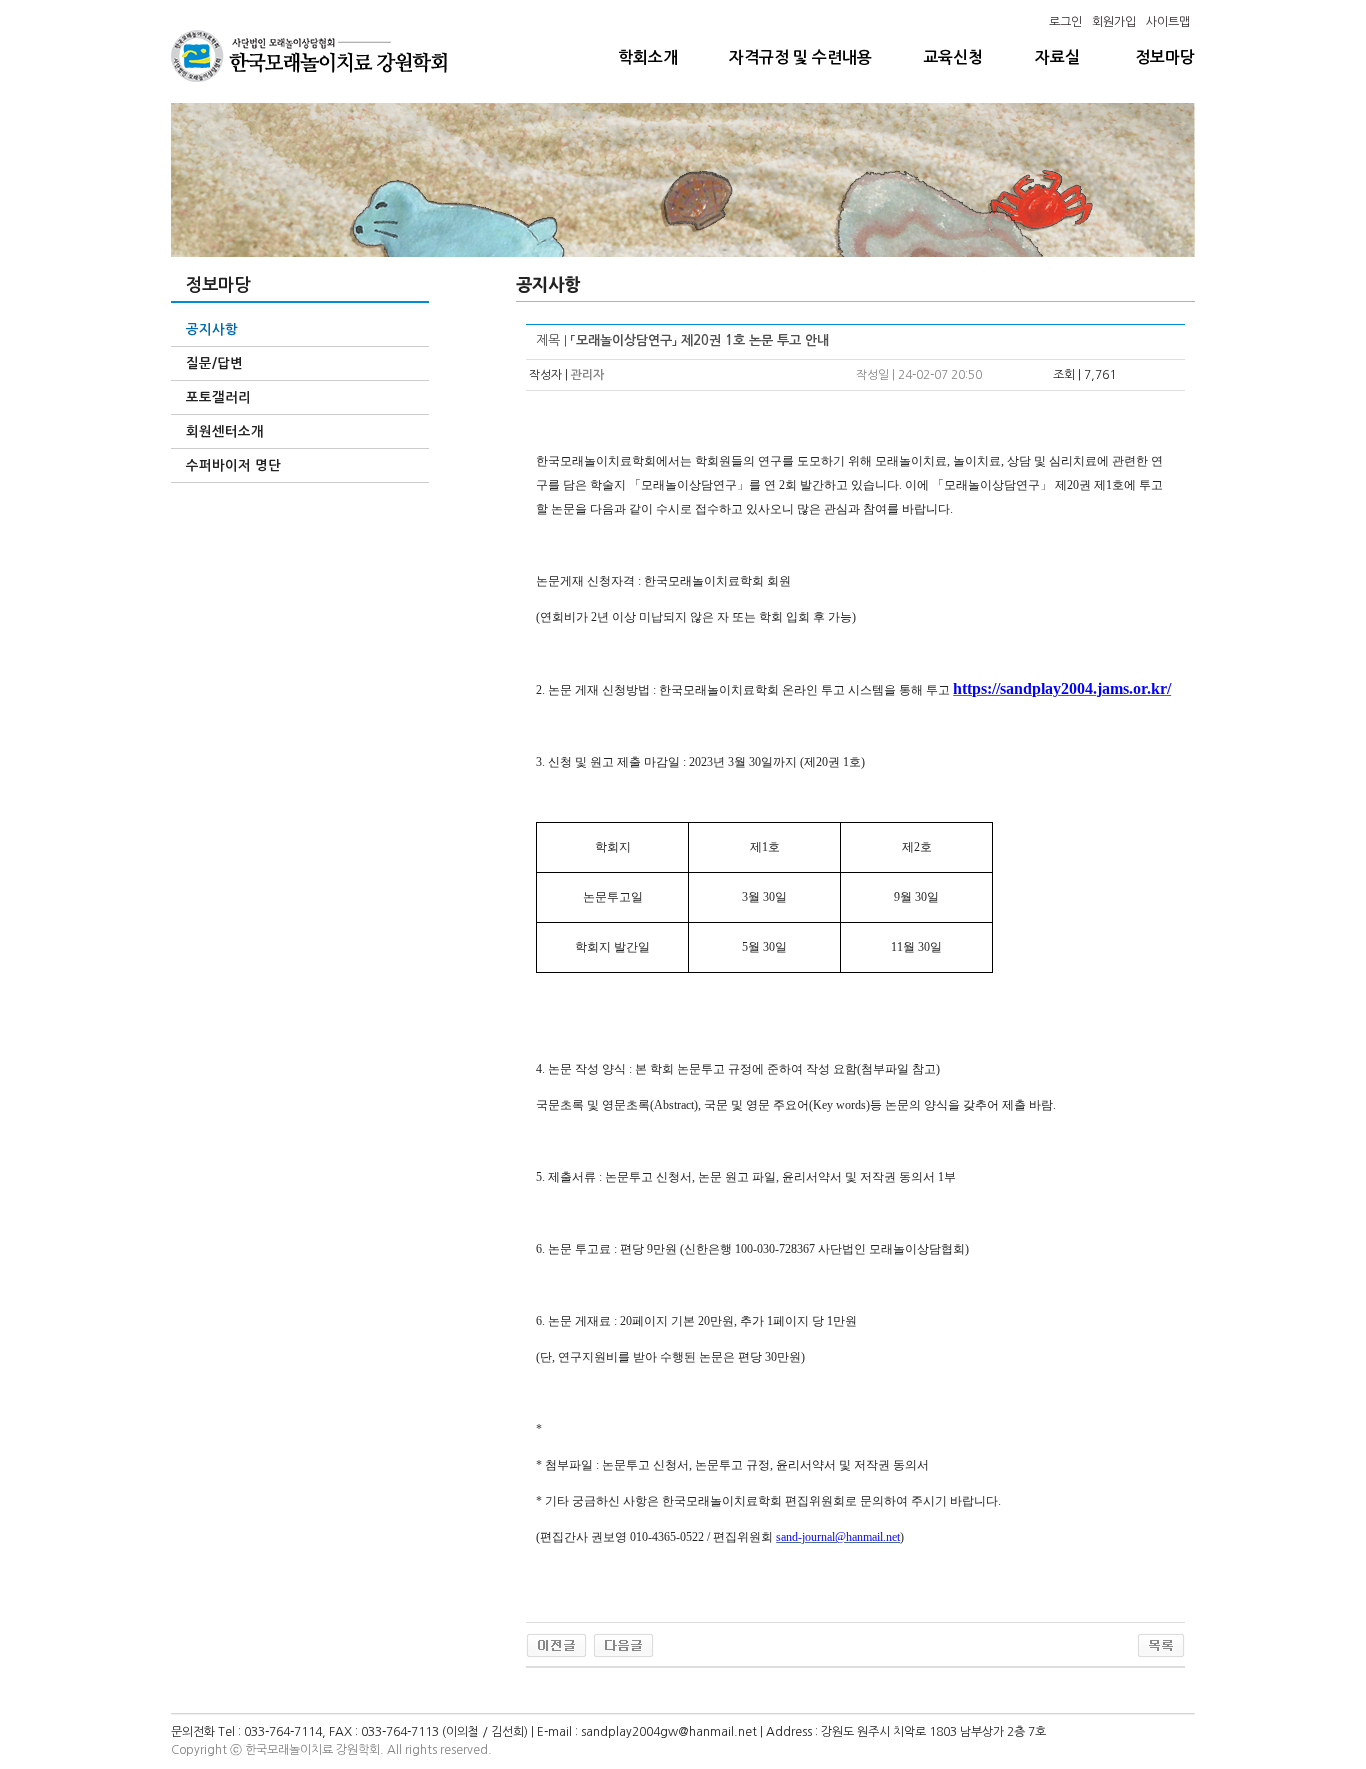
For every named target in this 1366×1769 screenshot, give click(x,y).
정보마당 (1165, 57)
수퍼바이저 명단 (233, 465)
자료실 (1057, 57)
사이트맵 (1168, 22)
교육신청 (953, 57)
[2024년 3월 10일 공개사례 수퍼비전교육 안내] (623, 1645)
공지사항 (212, 329)
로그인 (1065, 22)
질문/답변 (214, 363)
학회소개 (648, 57)
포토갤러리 (218, 397)
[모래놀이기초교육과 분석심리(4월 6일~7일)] (556, 1645)
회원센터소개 (225, 431)
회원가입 (1114, 22)
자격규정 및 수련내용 (800, 57)
